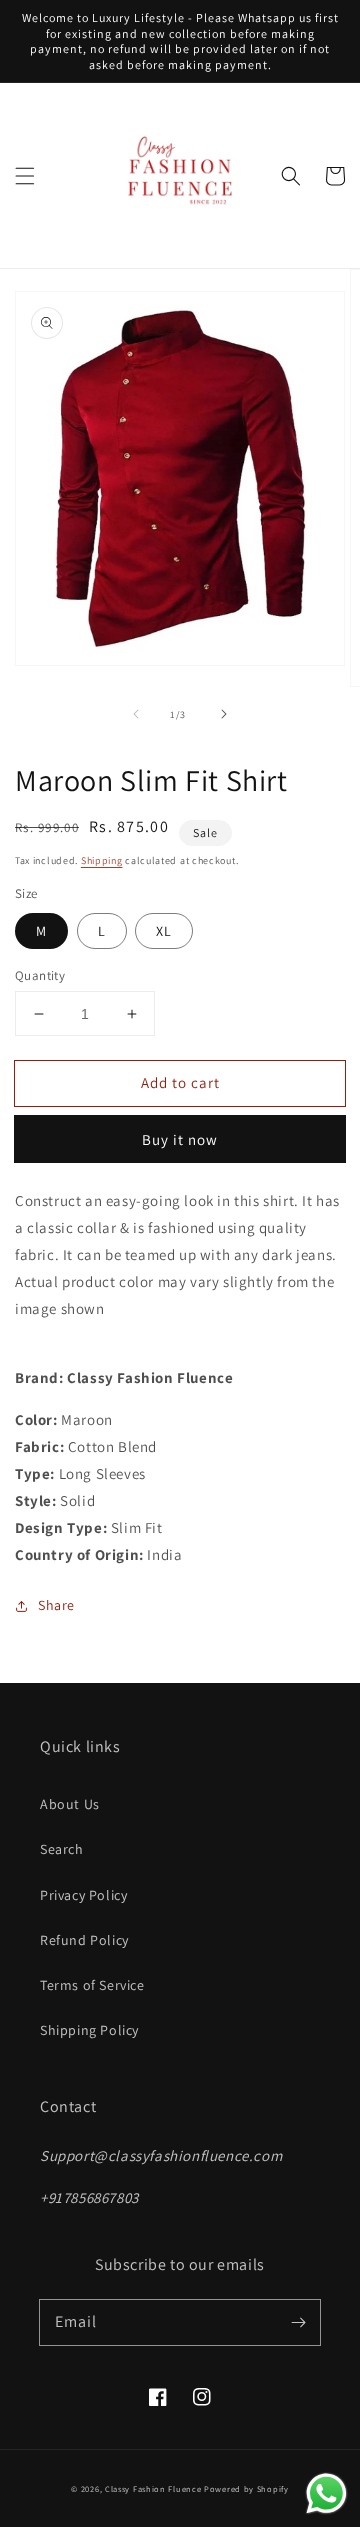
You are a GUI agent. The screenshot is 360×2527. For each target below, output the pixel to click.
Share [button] (56, 1605)
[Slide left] (136, 714)
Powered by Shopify (246, 2488)
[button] (25, 176)
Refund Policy (84, 1940)
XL (164, 931)
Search (62, 1849)
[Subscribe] (298, 2322)
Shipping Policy (89, 2030)
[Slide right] (224, 714)
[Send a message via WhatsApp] (326, 2493)
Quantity (40, 975)
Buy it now (180, 1139)
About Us (70, 1804)
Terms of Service (92, 1985)
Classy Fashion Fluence (153, 2488)
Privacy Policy (83, 1895)
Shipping (102, 860)
